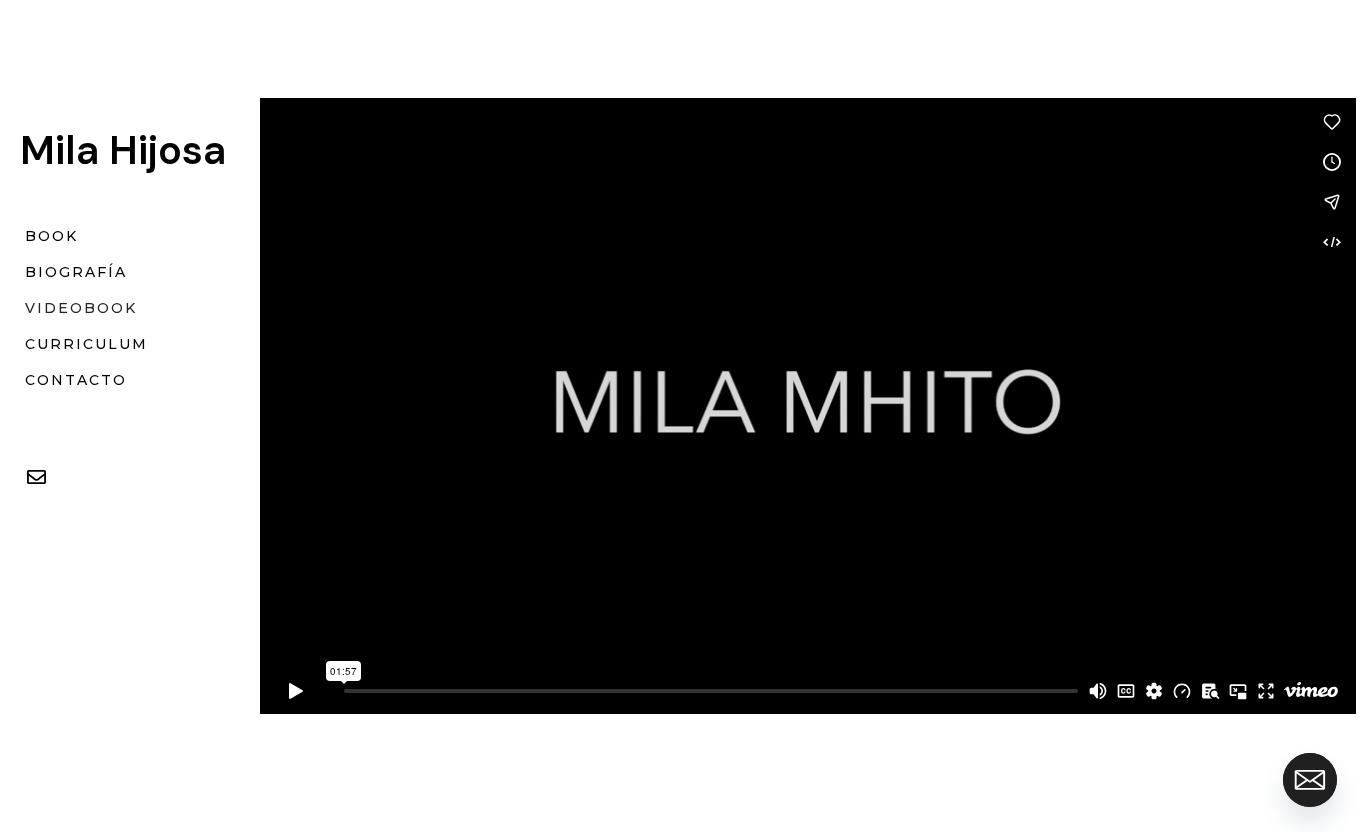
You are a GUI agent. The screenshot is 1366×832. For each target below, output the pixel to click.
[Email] (1310, 780)
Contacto (76, 380)
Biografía (76, 272)
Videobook (81, 308)
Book (51, 236)
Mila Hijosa (123, 150)
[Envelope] (36, 477)
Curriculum (86, 344)
